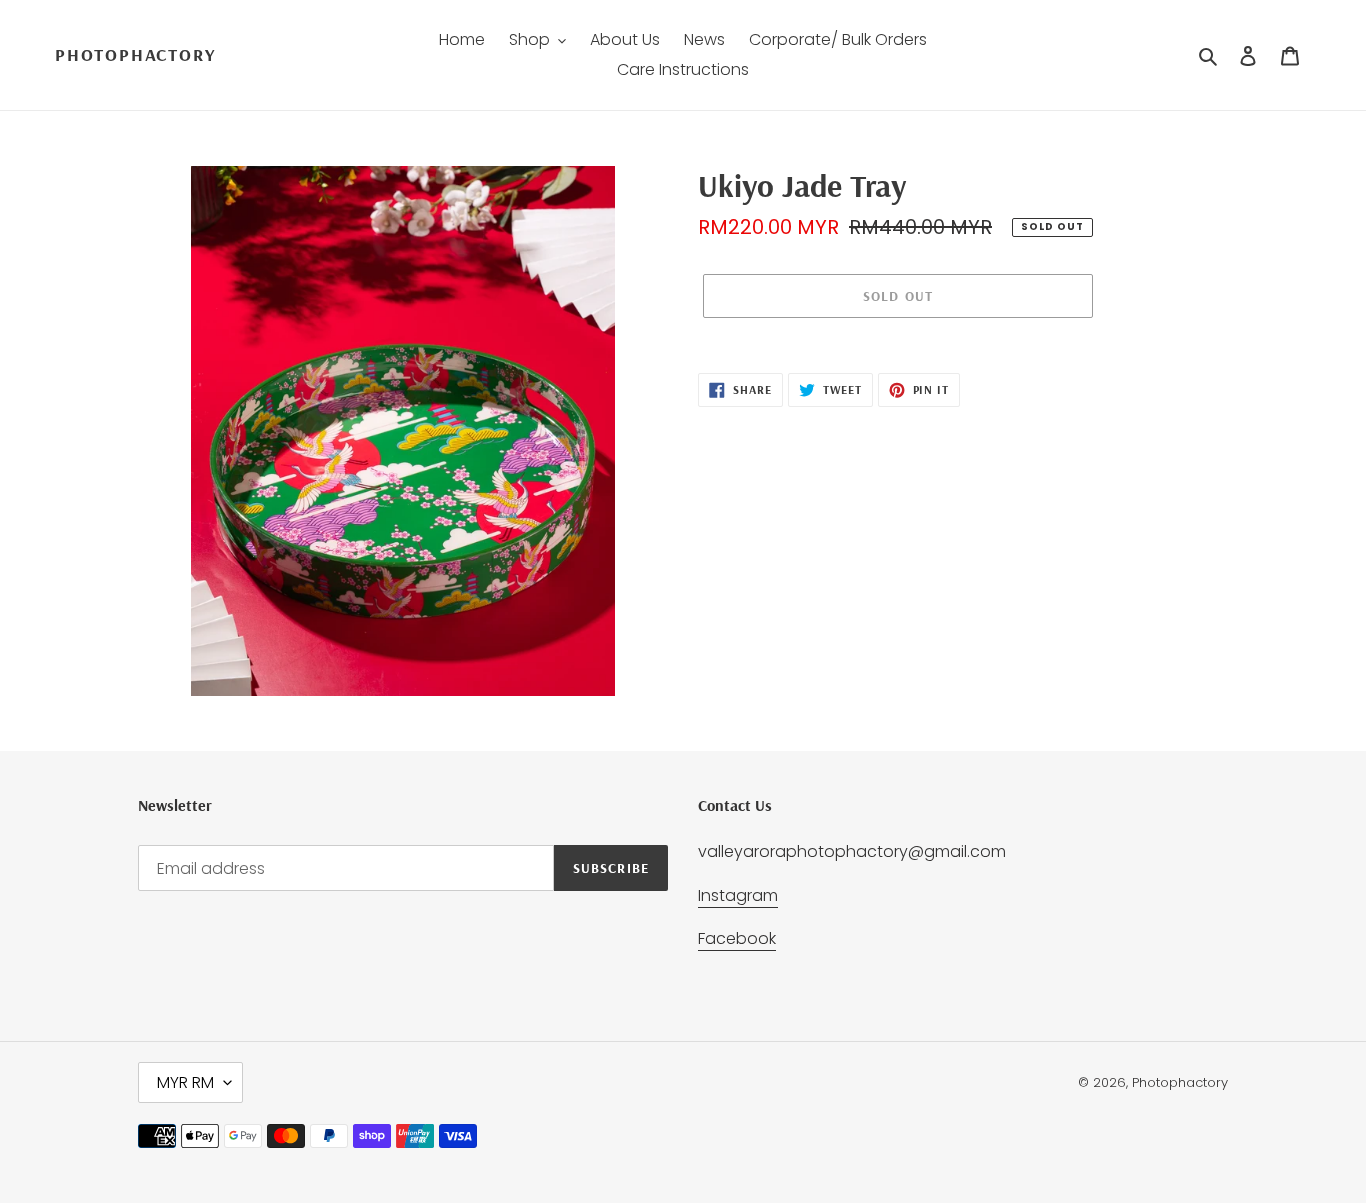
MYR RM (185, 1082)
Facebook (737, 938)
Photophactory (135, 55)
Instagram (738, 895)
